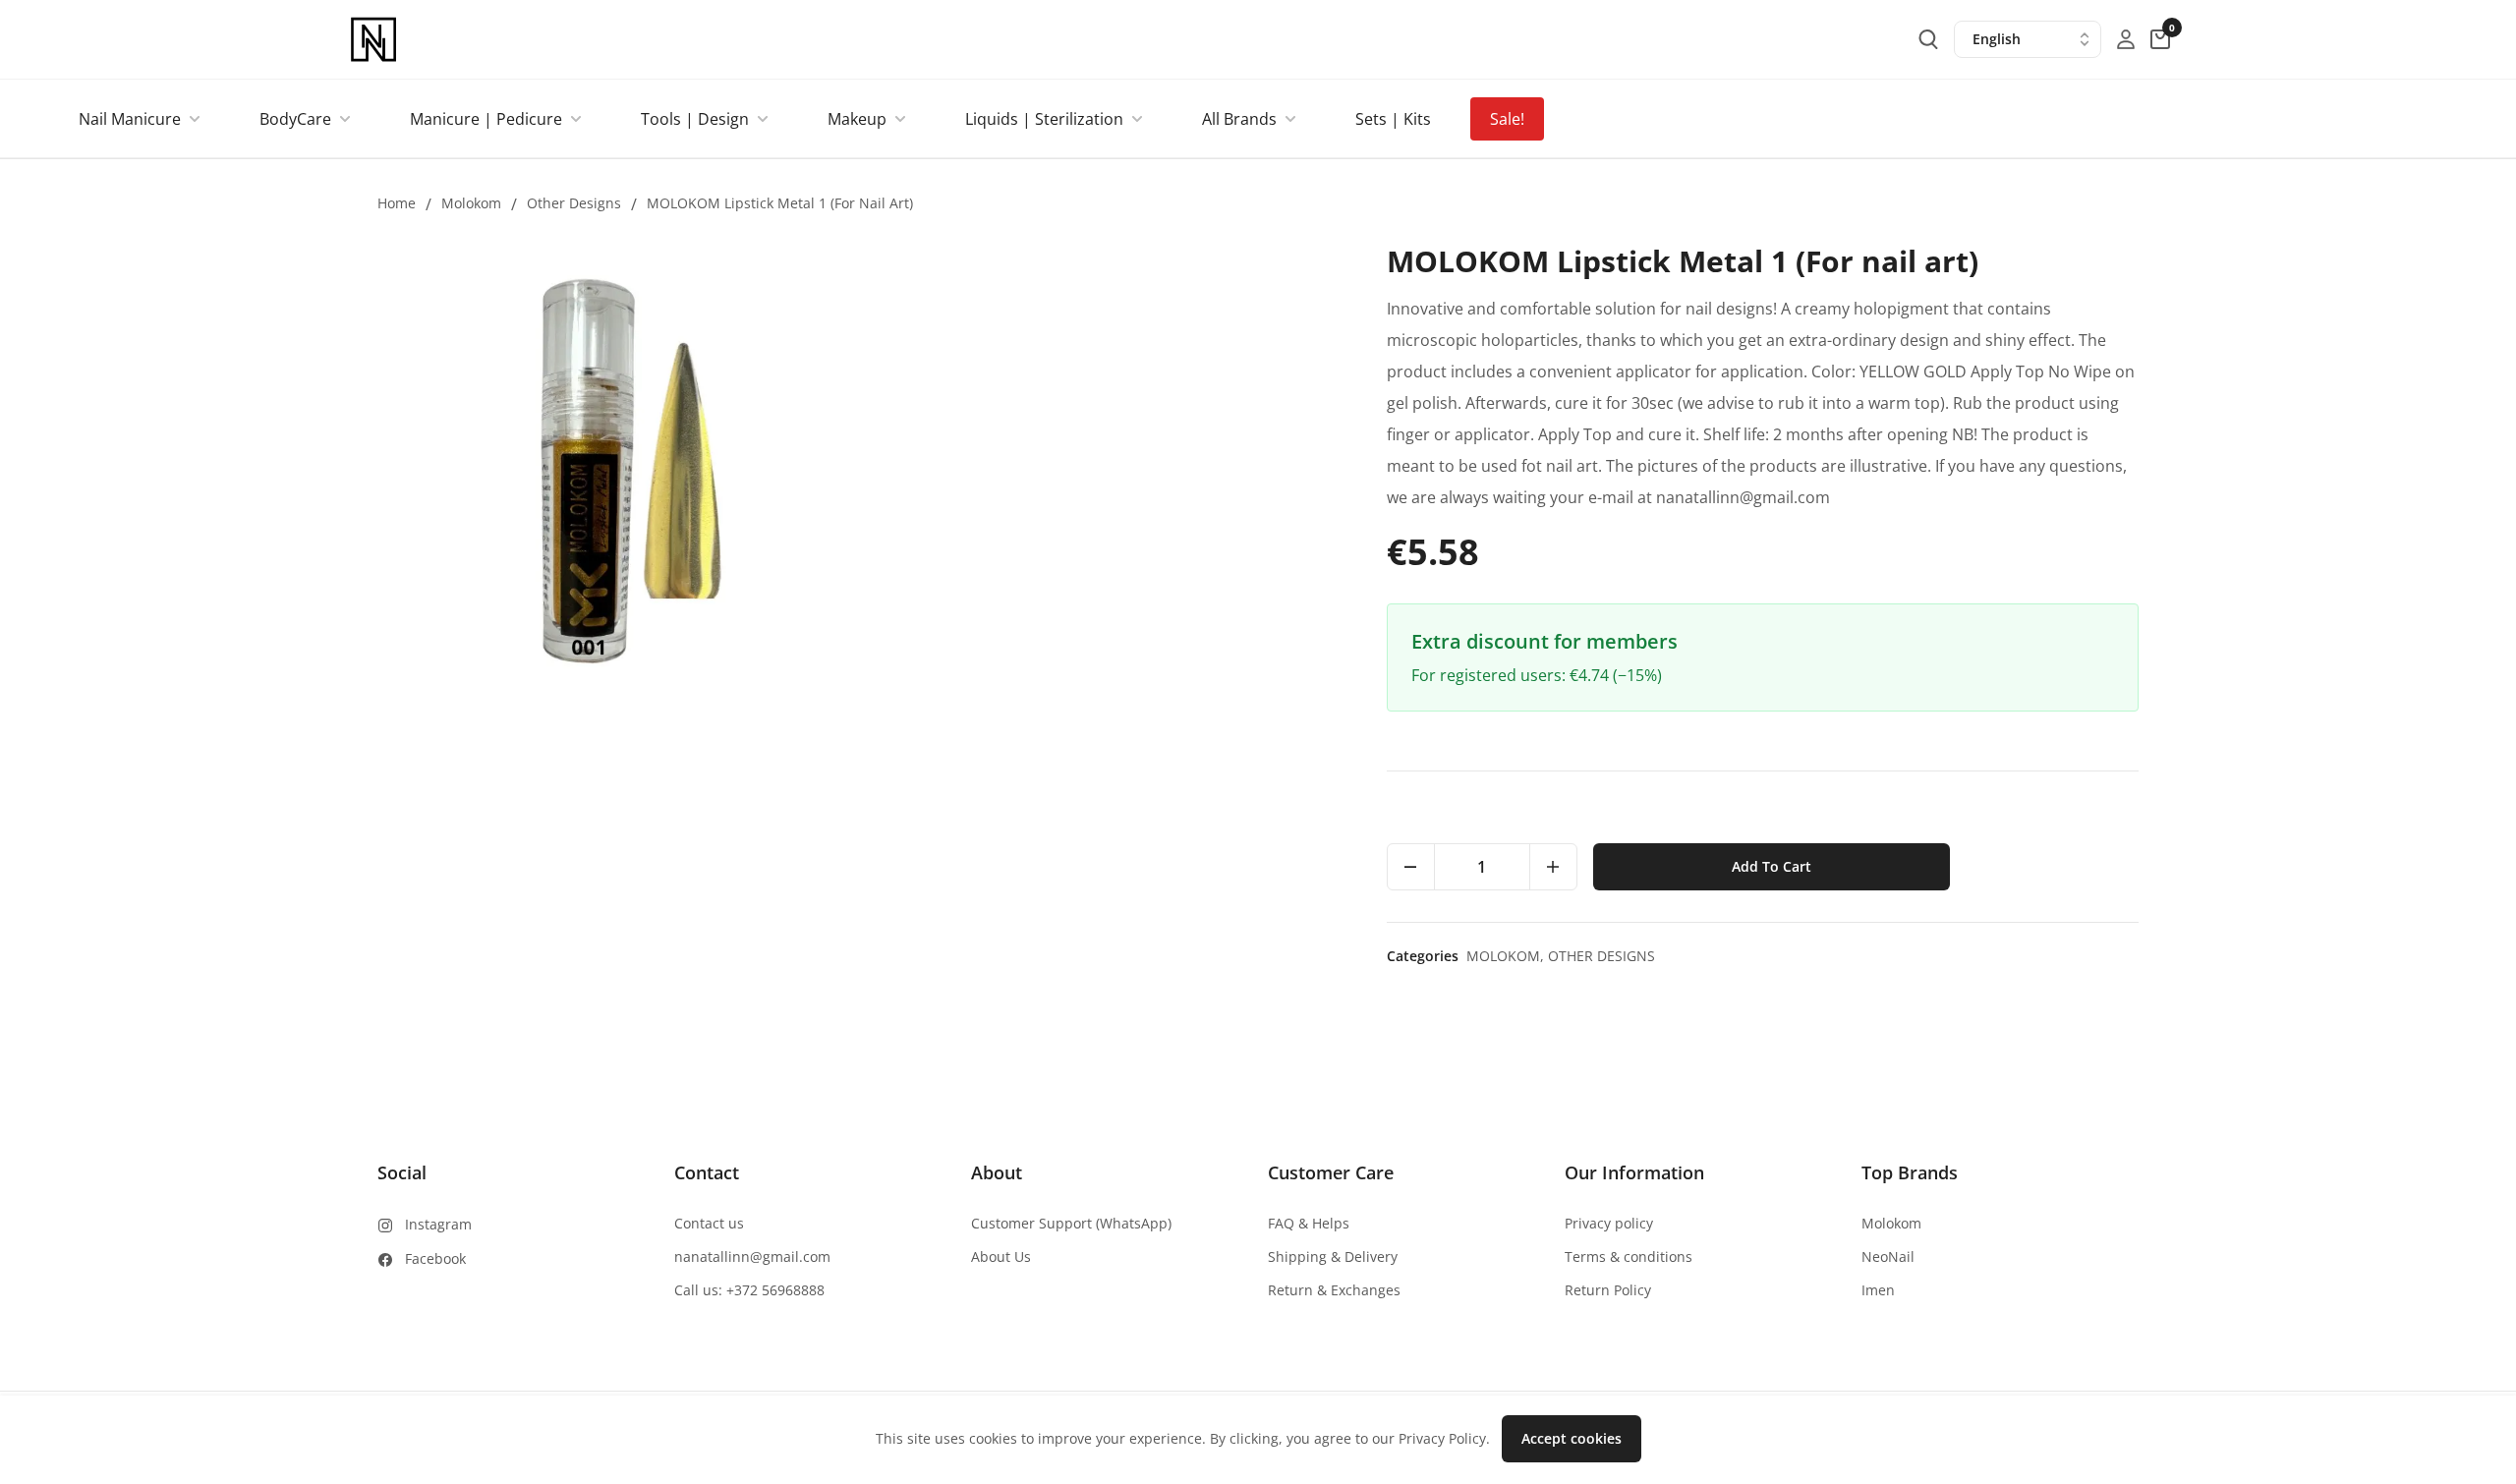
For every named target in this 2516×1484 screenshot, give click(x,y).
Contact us (709, 1223)
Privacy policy (1609, 1223)
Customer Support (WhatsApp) (1071, 1223)
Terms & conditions (1629, 1256)
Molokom (471, 203)
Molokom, (1507, 956)
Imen (1878, 1290)
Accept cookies (1572, 1438)
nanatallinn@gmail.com (752, 1256)
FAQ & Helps (1309, 1223)
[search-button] (1928, 39)
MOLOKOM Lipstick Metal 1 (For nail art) (780, 203)
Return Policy (1608, 1290)
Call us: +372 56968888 (749, 1290)
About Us (1001, 1256)
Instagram (438, 1224)
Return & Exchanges (1334, 1290)
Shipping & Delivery (1333, 1256)
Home (397, 203)
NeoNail (1888, 1256)
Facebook (435, 1258)
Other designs (574, 203)
